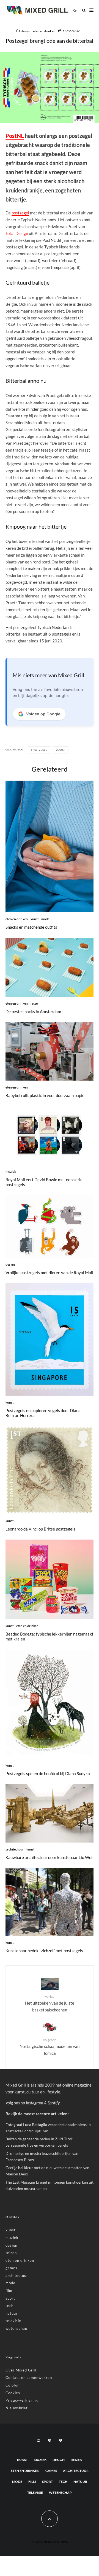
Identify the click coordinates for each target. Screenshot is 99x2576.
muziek (11, 1171)
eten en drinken (44, 31)
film (9, 2291)
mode (45, 919)
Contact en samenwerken (29, 2377)
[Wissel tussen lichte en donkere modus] (75, 10)
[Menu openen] (91, 10)
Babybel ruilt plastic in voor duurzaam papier (46, 1095)
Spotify (54, 2103)
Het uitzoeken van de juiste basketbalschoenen (50, 2003)
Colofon (13, 2385)
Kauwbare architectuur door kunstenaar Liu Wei (49, 1857)
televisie (13, 2321)
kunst (35, 919)
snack (61, 750)
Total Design (17, 233)
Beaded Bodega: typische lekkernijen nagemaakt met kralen (50, 1636)
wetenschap (16, 2328)
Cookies (13, 2393)
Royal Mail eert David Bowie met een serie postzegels (44, 1182)
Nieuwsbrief (16, 2408)
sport (10, 2298)
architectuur (15, 1849)
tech (9, 2306)
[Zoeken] (84, 10)
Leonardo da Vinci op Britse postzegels (40, 1529)
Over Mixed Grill (21, 2370)
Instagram (35, 2103)
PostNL (15, 136)
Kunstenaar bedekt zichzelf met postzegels (44, 1951)
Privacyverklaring (22, 2400)
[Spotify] (61, 2440)
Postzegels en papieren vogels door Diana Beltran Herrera (43, 1413)
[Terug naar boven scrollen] (50, 2519)
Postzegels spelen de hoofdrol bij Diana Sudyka (48, 1773)
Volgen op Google (43, 714)
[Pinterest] (50, 2440)
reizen (35, 1003)
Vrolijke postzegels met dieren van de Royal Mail (49, 1273)
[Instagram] (38, 2440)
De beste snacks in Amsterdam (33, 1011)
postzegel (20, 213)
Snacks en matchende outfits (31, 927)
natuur (12, 2313)
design (26, 31)
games (11, 2268)
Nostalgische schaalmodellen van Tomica (50, 2047)
